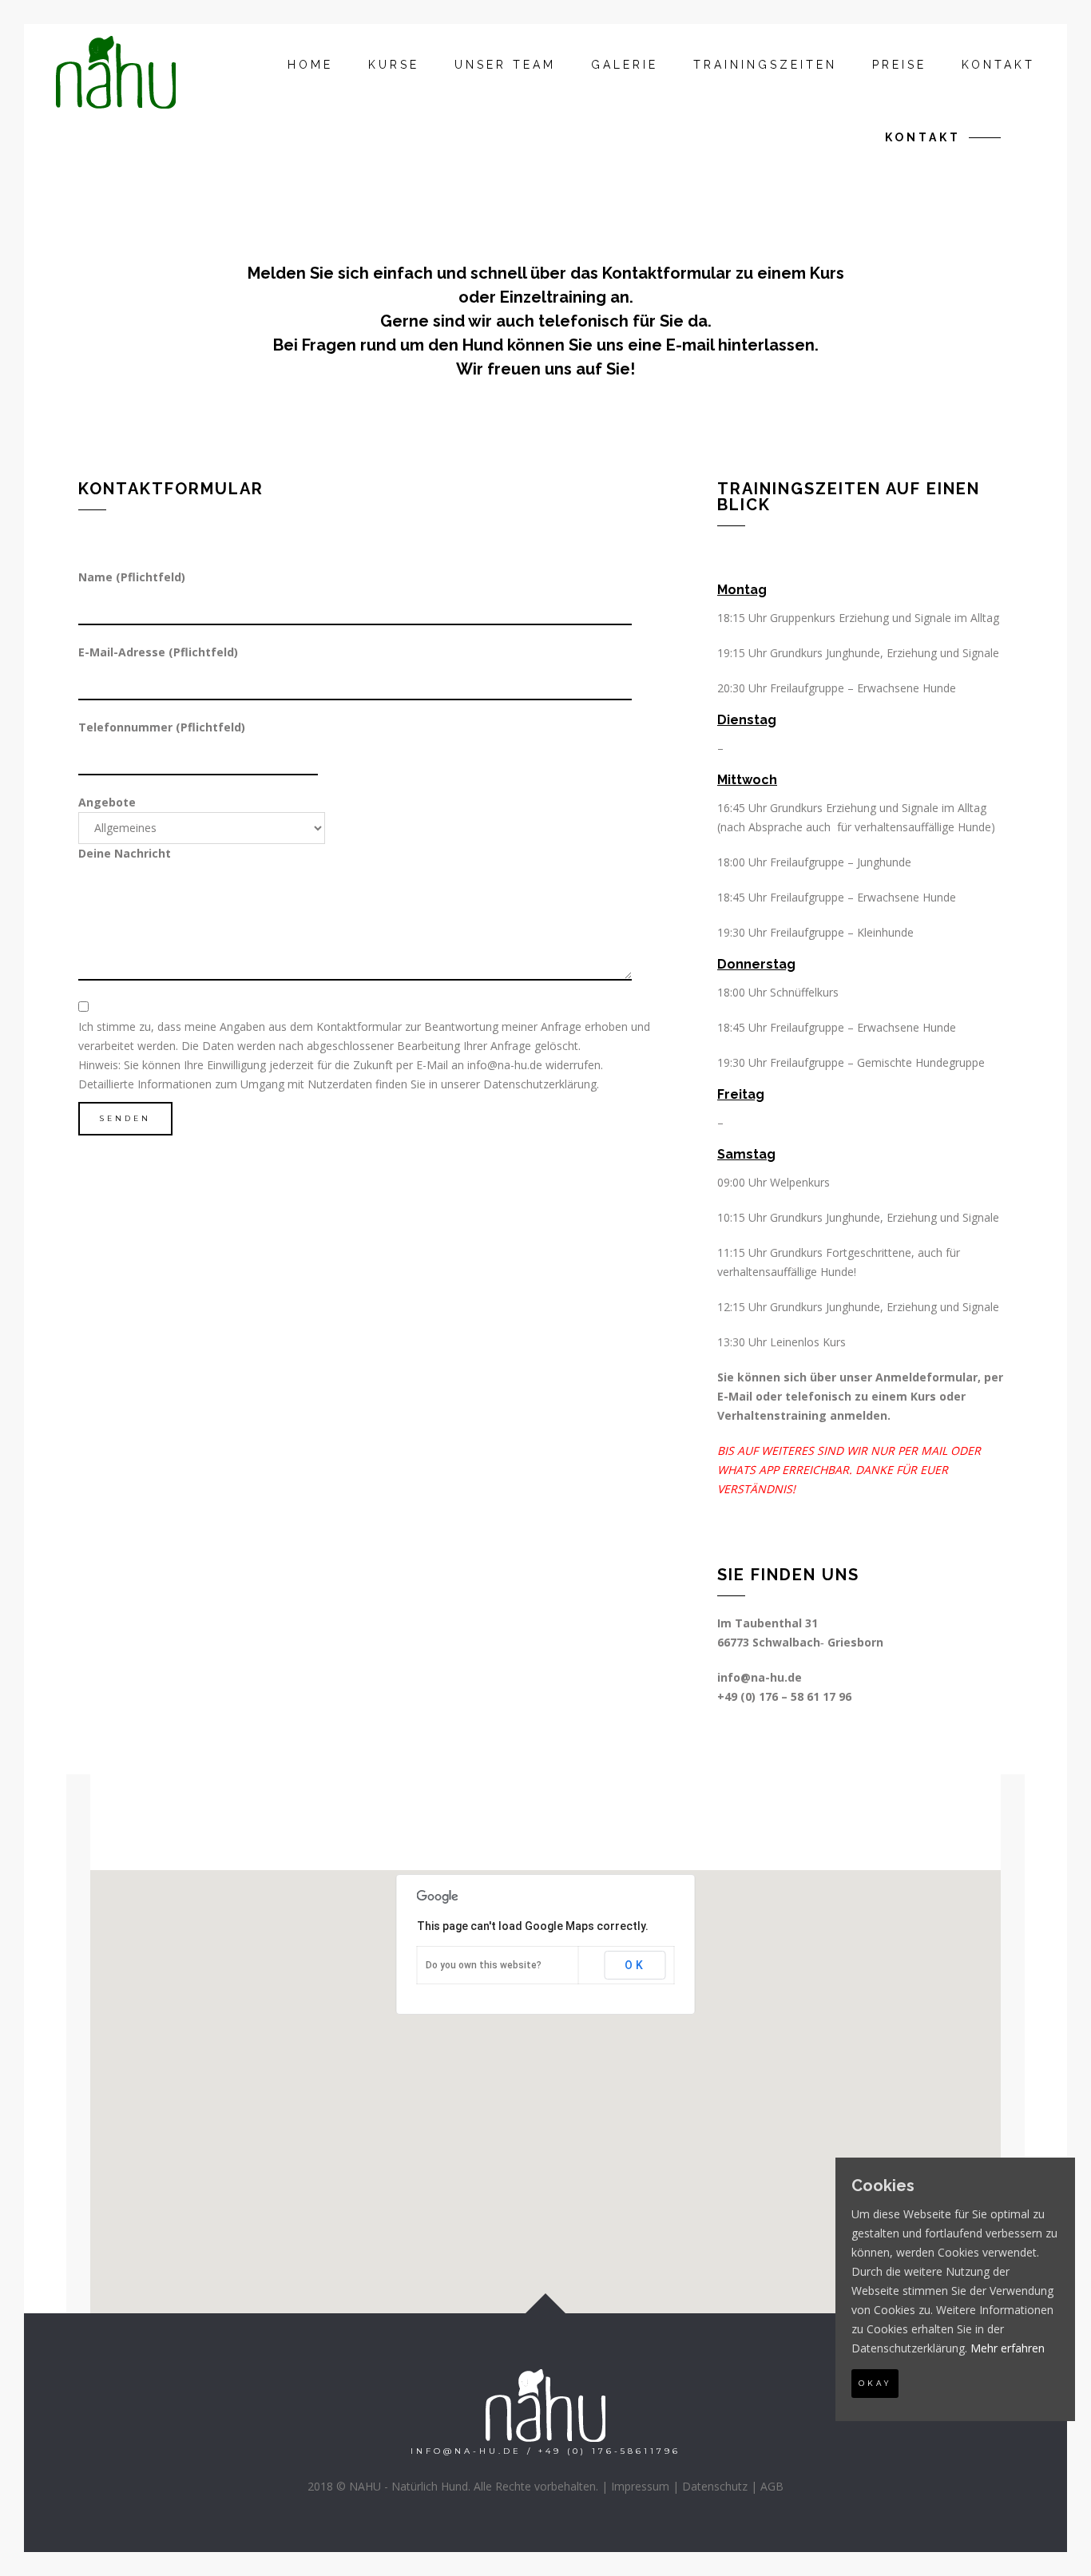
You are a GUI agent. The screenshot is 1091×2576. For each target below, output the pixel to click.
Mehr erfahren (1008, 2348)
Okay (875, 2383)
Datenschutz (715, 2486)
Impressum (640, 2486)
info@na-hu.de (505, 1065)
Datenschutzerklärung (540, 1084)
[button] (545, 2082)
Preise (899, 65)
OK (635, 1965)
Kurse (394, 65)
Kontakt (998, 65)
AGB (772, 2486)
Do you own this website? (484, 1965)
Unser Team (505, 65)
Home (310, 65)
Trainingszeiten (765, 65)
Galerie (625, 65)
